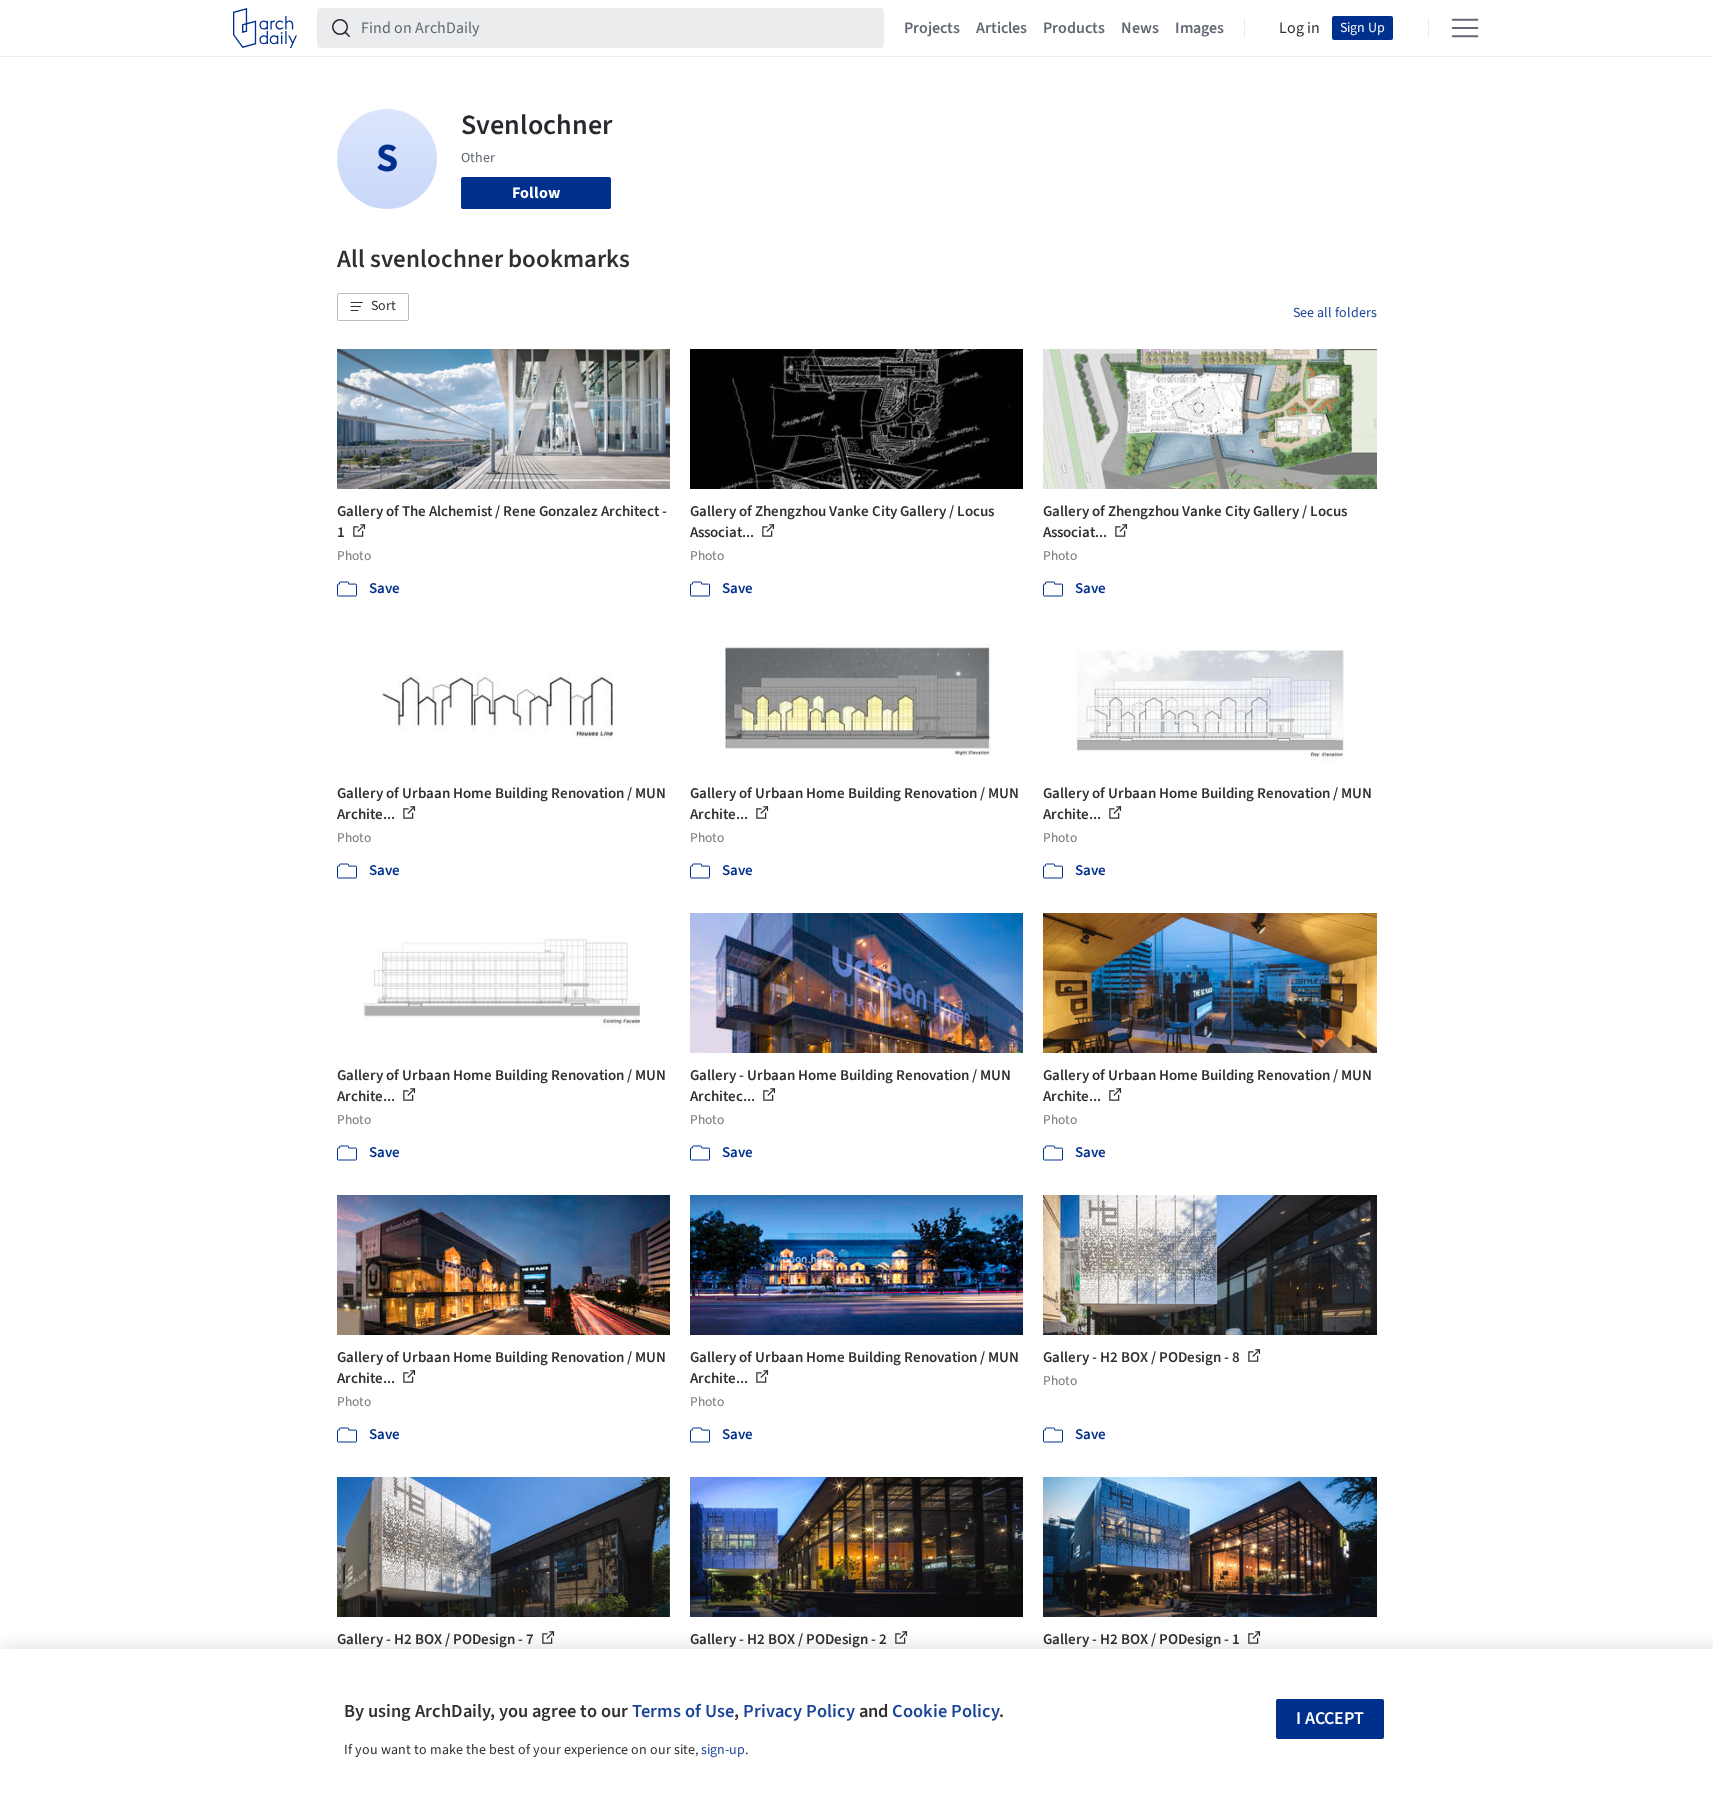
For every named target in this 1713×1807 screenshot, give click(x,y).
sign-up (723, 1750)
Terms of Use (683, 1711)
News (1140, 28)
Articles (1001, 28)
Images (1199, 28)
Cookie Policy (945, 1711)
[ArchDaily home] (265, 28)
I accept (1330, 1718)
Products (1074, 28)
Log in (1299, 28)
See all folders (1335, 313)
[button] (373, 307)
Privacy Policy (799, 1711)
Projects (932, 28)
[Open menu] (1465, 28)
